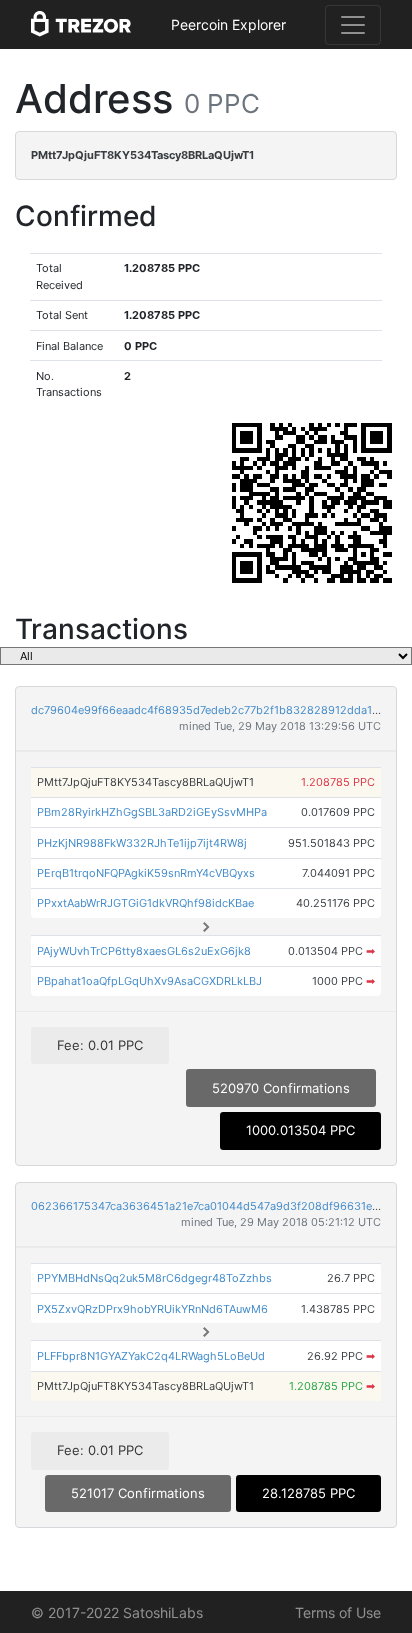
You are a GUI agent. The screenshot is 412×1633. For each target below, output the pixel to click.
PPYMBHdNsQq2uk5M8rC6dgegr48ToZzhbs (154, 1278)
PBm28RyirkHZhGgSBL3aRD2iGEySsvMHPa (152, 812)
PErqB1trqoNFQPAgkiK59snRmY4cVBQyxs (146, 873)
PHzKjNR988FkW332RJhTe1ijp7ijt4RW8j (142, 843)
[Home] (81, 25)
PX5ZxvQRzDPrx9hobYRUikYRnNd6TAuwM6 (152, 1309)
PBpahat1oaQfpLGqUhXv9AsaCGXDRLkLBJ (149, 981)
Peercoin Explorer (228, 24)
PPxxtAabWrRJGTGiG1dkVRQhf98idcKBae (145, 903)
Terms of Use (338, 1612)
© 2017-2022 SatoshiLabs (117, 1612)
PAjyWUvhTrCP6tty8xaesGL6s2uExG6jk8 (144, 951)
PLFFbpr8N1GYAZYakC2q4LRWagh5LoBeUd (151, 1356)
